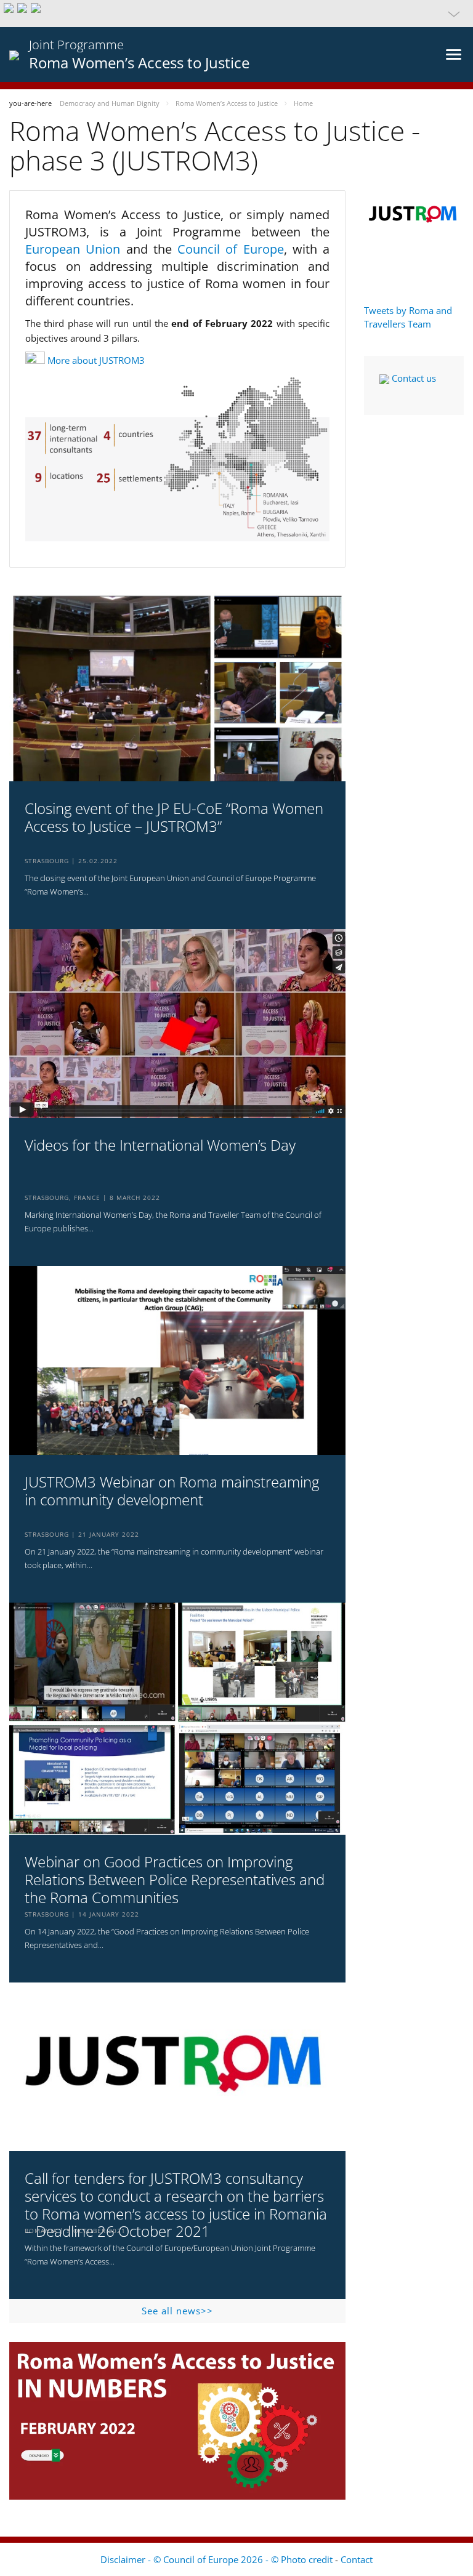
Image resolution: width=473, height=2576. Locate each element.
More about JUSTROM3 (96, 360)
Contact (357, 2559)
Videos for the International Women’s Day (160, 1145)
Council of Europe (231, 249)
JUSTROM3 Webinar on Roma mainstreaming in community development (172, 1491)
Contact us (413, 378)
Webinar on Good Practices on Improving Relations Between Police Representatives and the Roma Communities (175, 1880)
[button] (236, 14)
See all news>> (177, 2311)
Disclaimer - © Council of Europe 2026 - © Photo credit (218, 2559)
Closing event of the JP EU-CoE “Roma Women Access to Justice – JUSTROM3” (174, 818)
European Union (76, 249)
